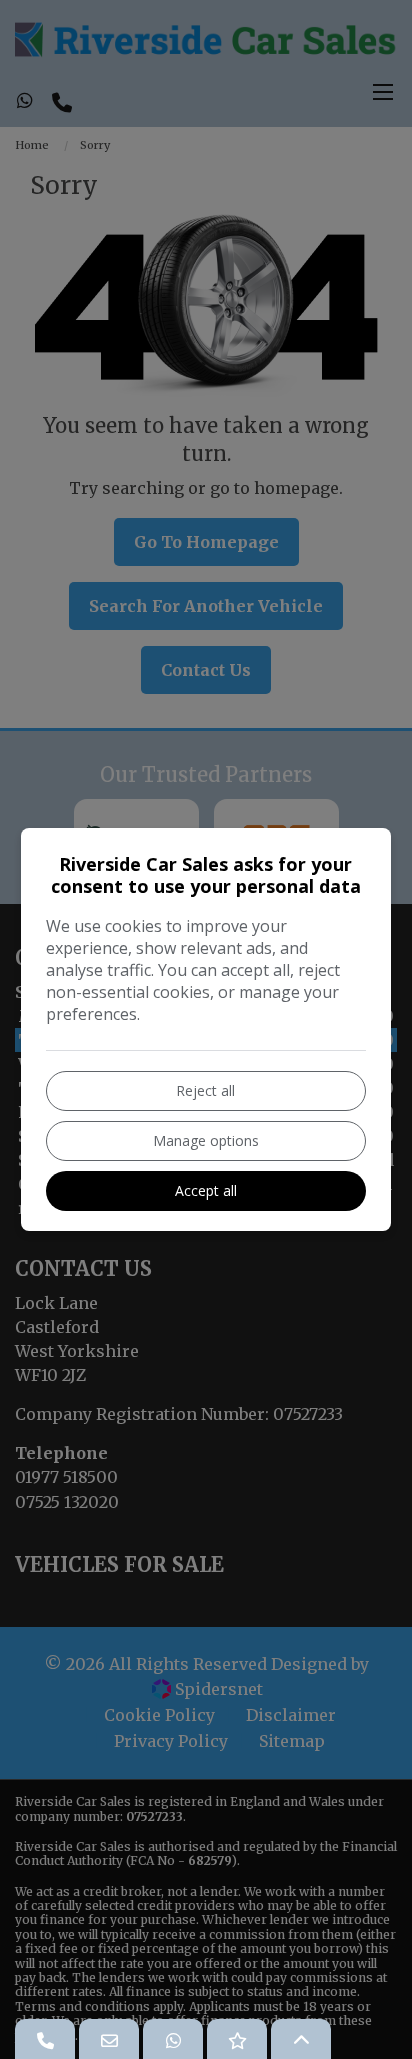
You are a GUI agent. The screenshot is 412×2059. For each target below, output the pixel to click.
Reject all (205, 1090)
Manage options (206, 1140)
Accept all (206, 1190)
